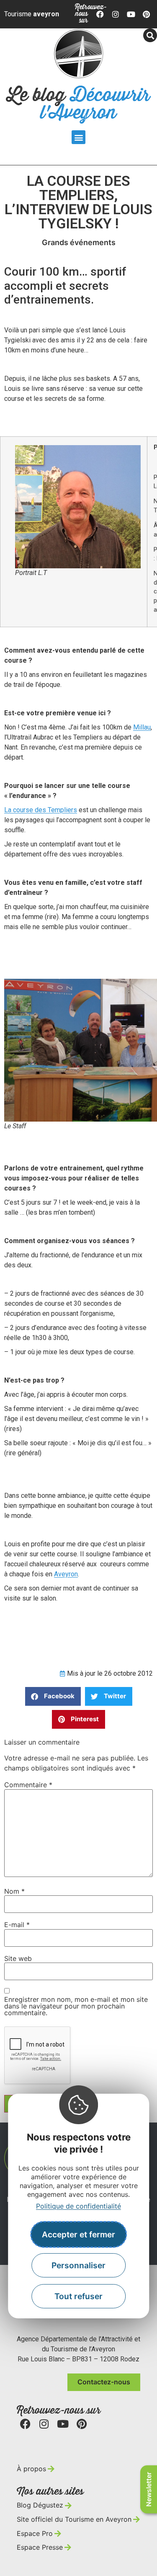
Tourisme (32, 14)
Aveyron (66, 1574)
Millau (142, 727)
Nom (14, 1891)
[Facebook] (100, 14)
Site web (18, 1958)
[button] (78, 137)
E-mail (17, 1925)
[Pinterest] (146, 14)
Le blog (78, 104)
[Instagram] (116, 14)
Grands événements (79, 242)
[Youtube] (131, 14)
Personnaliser (78, 2265)
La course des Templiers (41, 810)
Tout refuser (78, 2296)
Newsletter (149, 2489)
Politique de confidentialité (78, 2206)
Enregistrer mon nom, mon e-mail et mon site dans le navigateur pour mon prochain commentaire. (76, 2006)
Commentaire (28, 1785)
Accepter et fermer (78, 2234)
